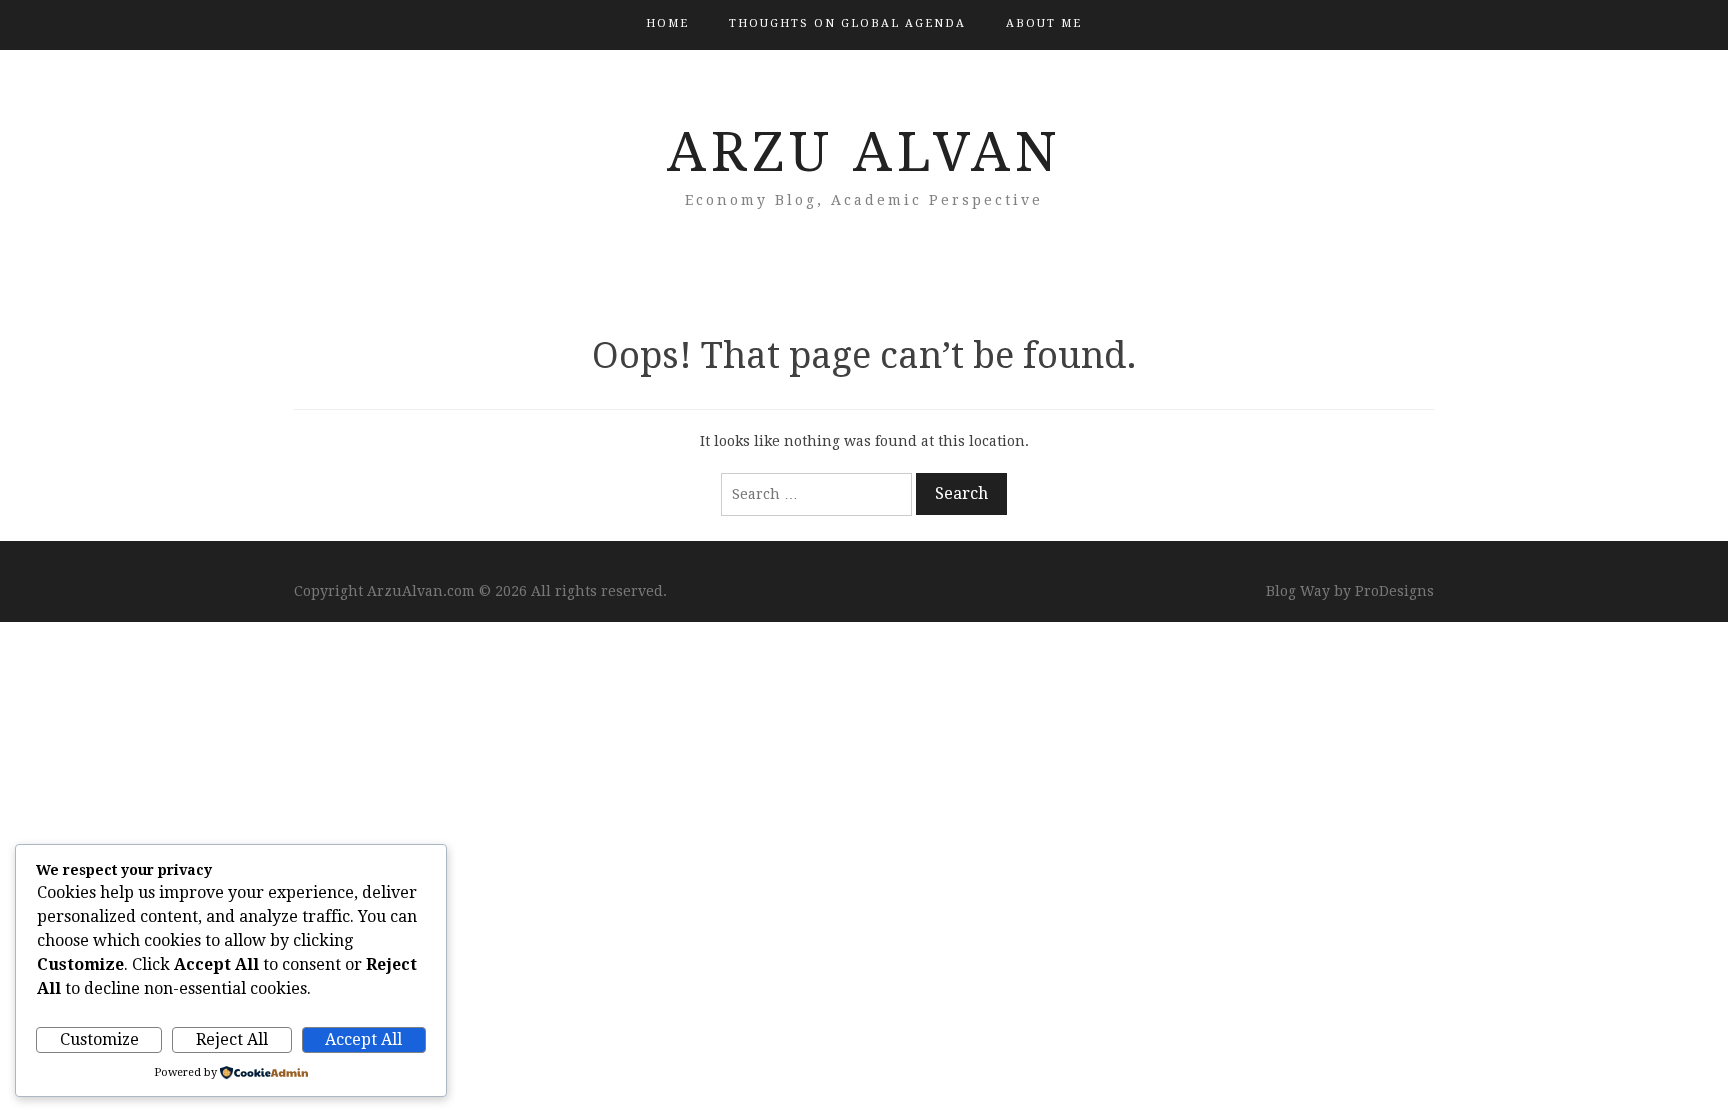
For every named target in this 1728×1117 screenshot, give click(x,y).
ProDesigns (1394, 591)
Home (667, 23)
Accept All (363, 1039)
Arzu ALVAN (864, 152)
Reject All (232, 1039)
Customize (99, 1039)
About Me (1044, 23)
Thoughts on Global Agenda (847, 23)
